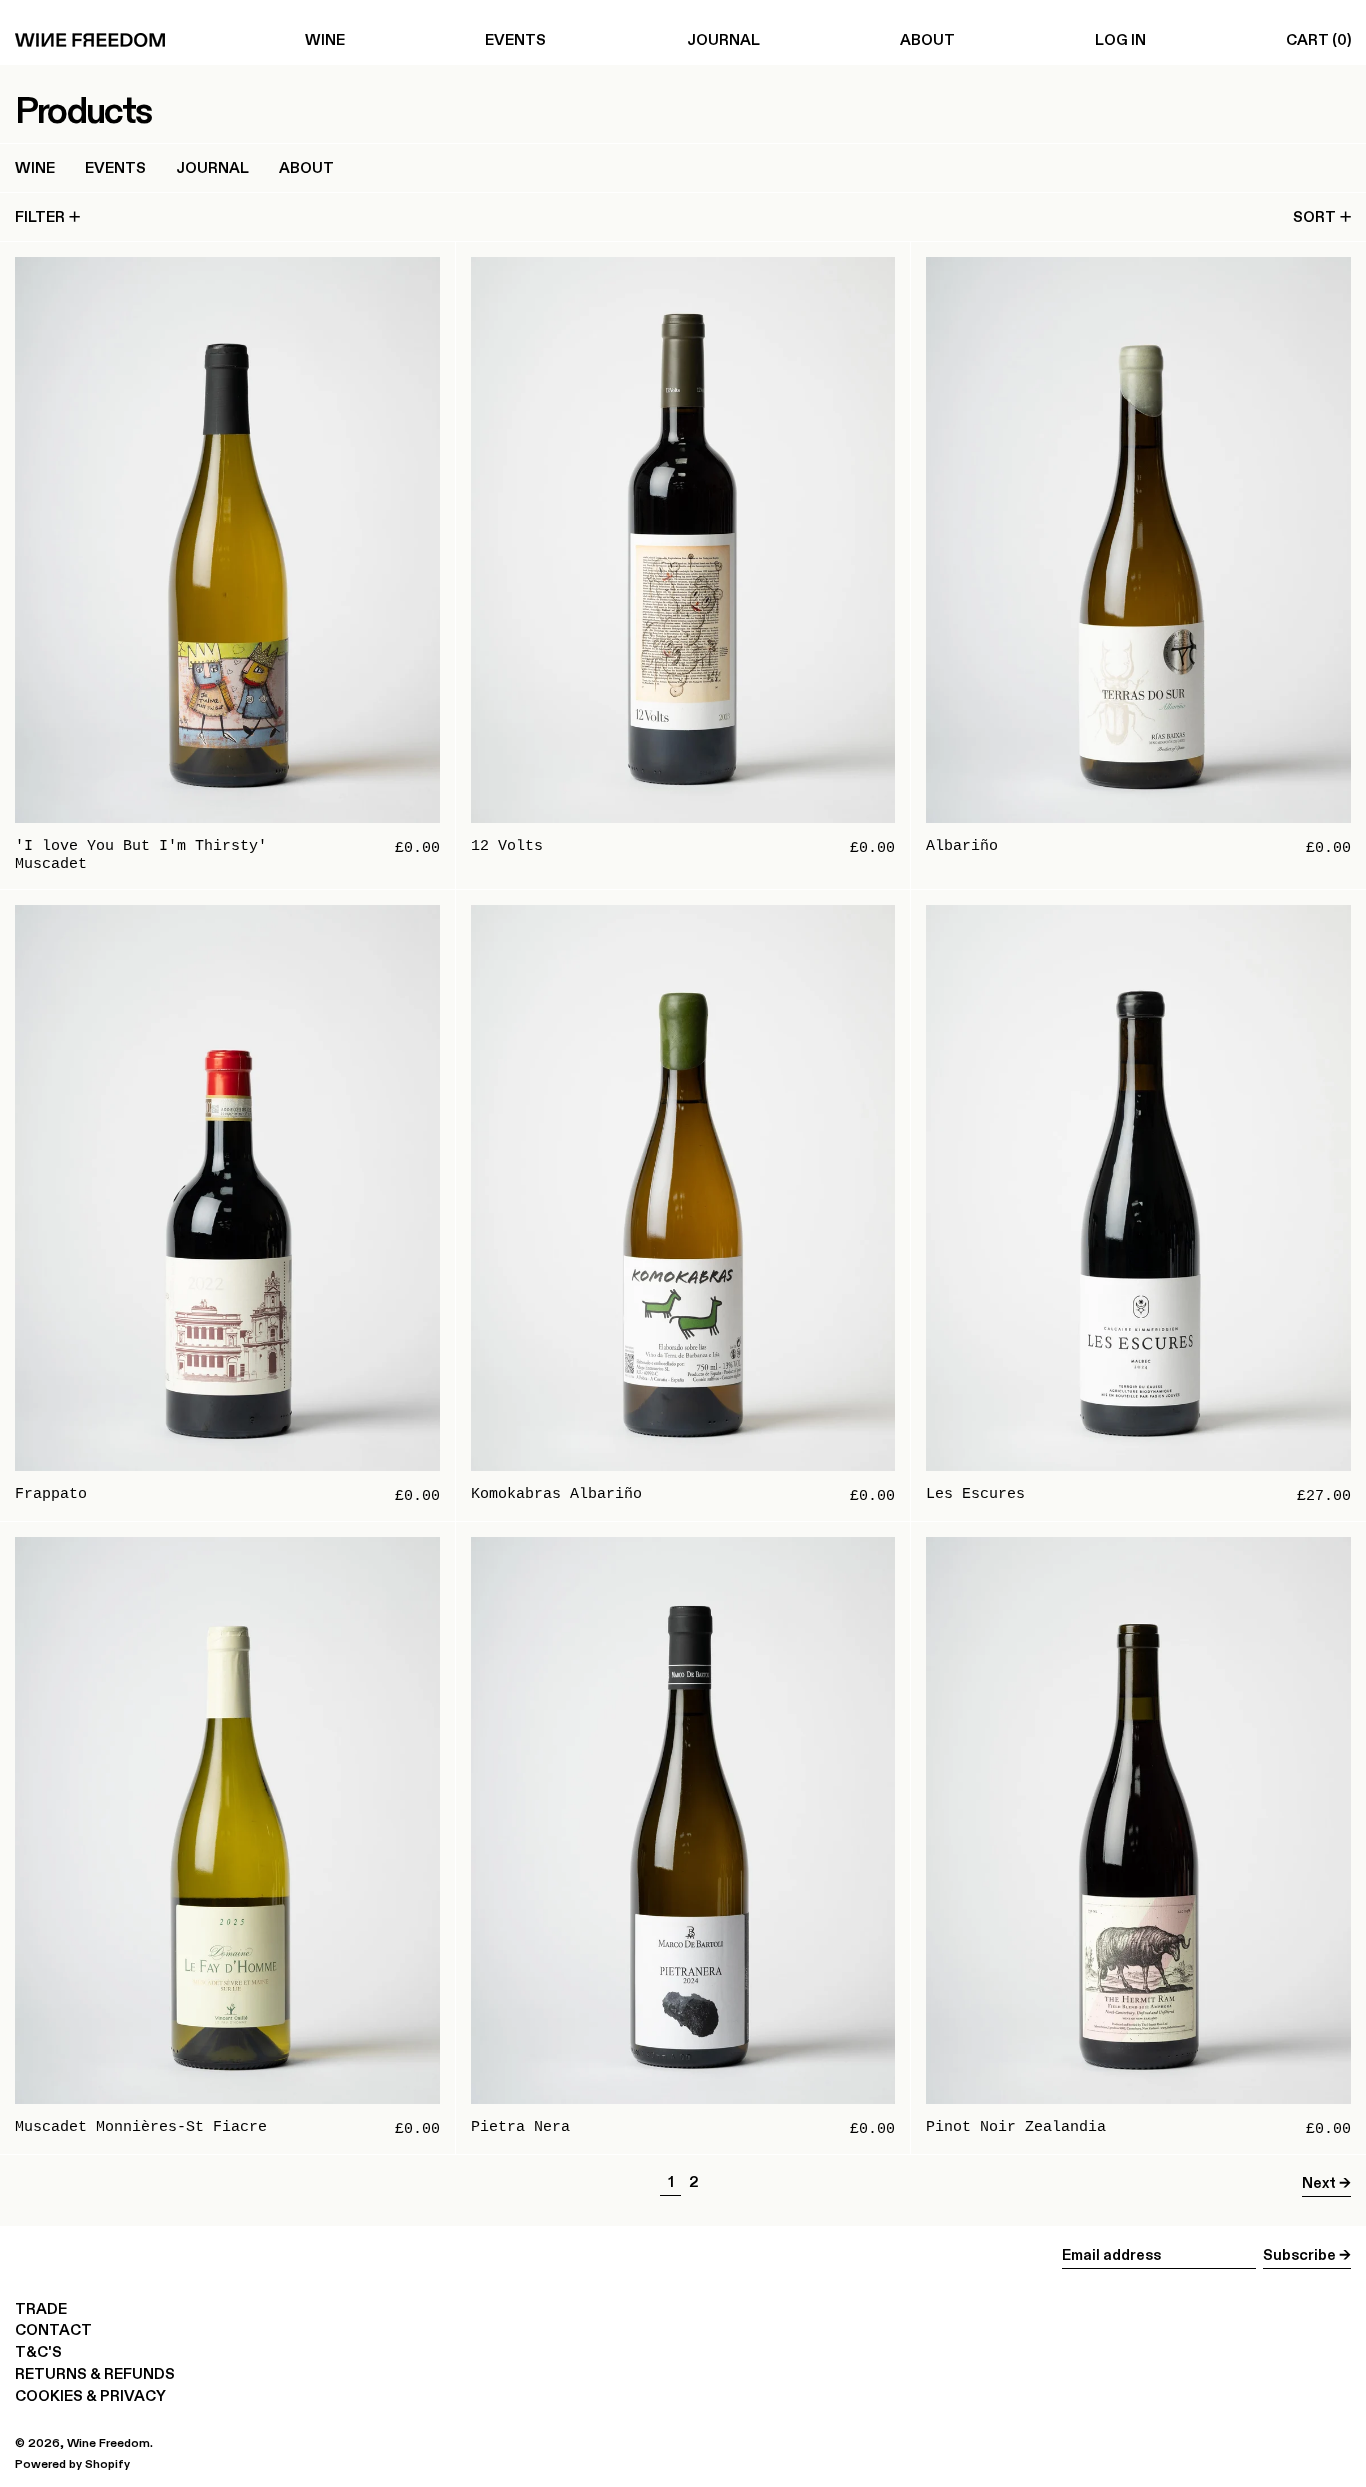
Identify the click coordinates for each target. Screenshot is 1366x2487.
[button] (1318, 40)
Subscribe (1299, 2254)
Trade (41, 2308)
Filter (40, 216)
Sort (1314, 216)
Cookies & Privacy (90, 2395)
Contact (53, 2329)
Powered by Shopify (72, 2463)
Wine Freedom (108, 2442)
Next (1319, 2182)
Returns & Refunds (95, 2373)
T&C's (38, 2351)
